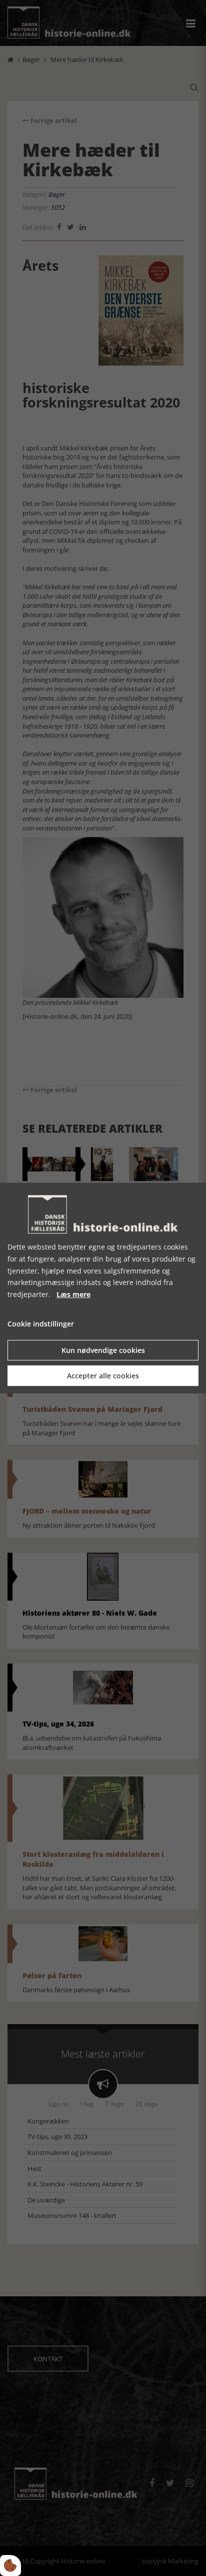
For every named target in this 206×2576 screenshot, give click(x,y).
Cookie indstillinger (41, 1324)
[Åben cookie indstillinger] (10, 2566)
